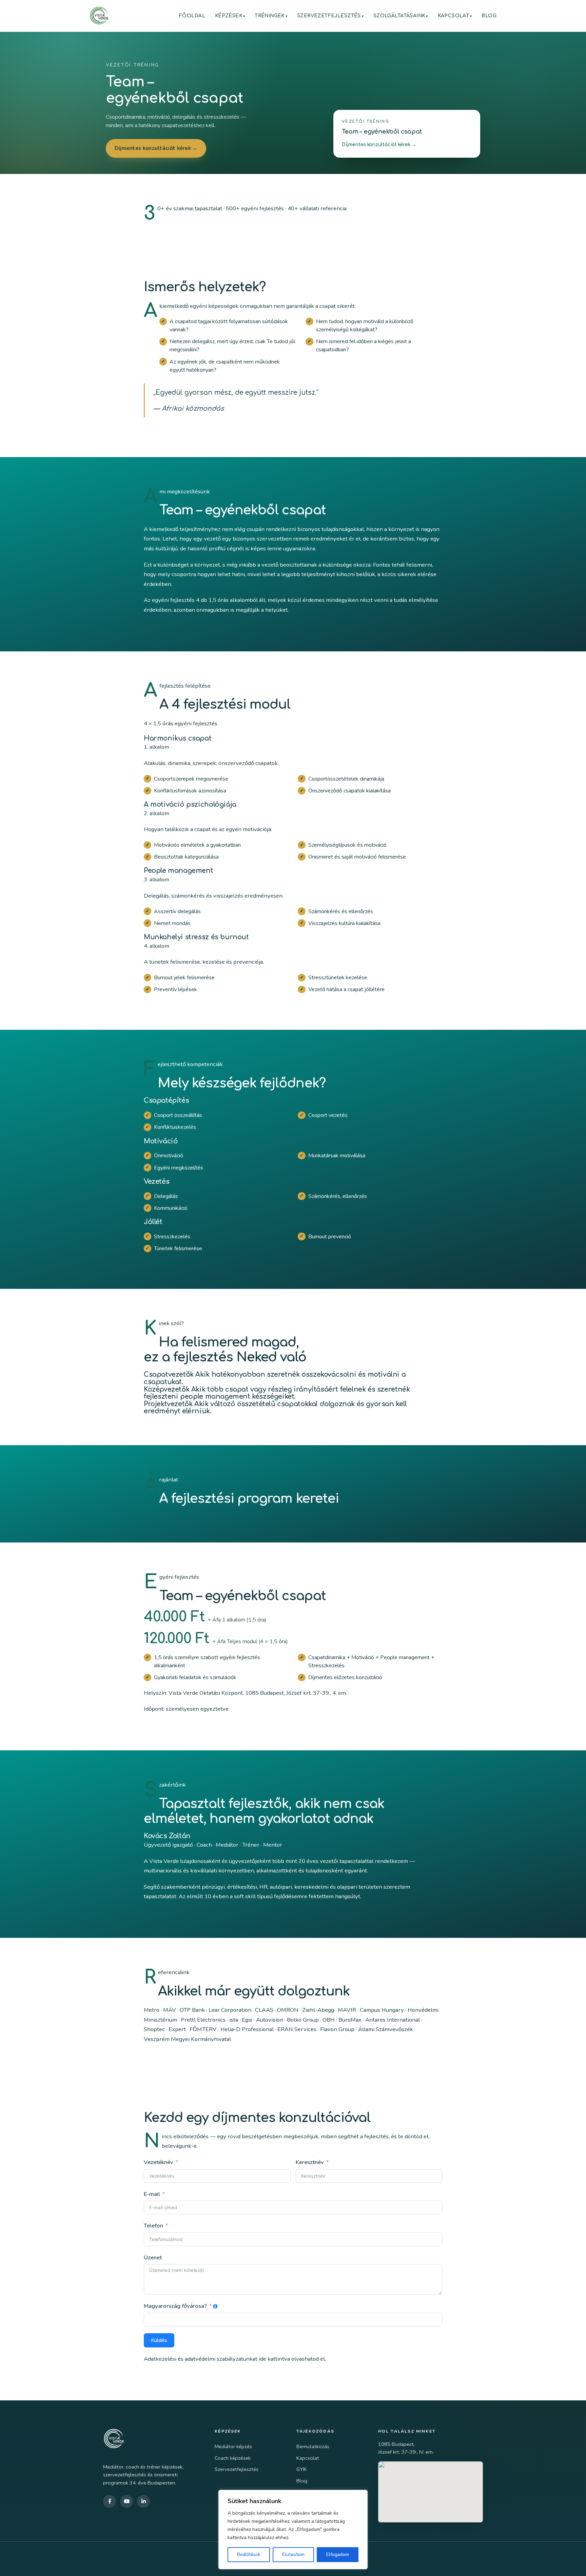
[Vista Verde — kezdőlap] (99, 16)
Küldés (159, 2340)
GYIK (302, 2469)
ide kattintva (274, 2359)
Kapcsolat (454, 16)
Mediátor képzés (233, 2446)
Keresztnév (310, 2162)
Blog (489, 16)
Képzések (229, 16)
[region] (293, 2530)
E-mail (152, 2194)
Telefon (153, 2226)
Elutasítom (293, 2554)
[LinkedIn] (143, 2501)
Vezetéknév (159, 2162)
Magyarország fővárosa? (175, 2306)
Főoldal (192, 16)
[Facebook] (110, 2501)
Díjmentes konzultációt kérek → (156, 148)
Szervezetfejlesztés (329, 16)
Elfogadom (338, 2554)
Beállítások (249, 2554)
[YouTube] (126, 2501)
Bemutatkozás (313, 2446)
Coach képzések (233, 2458)
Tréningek (270, 16)
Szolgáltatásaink (399, 16)
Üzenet (153, 2257)
